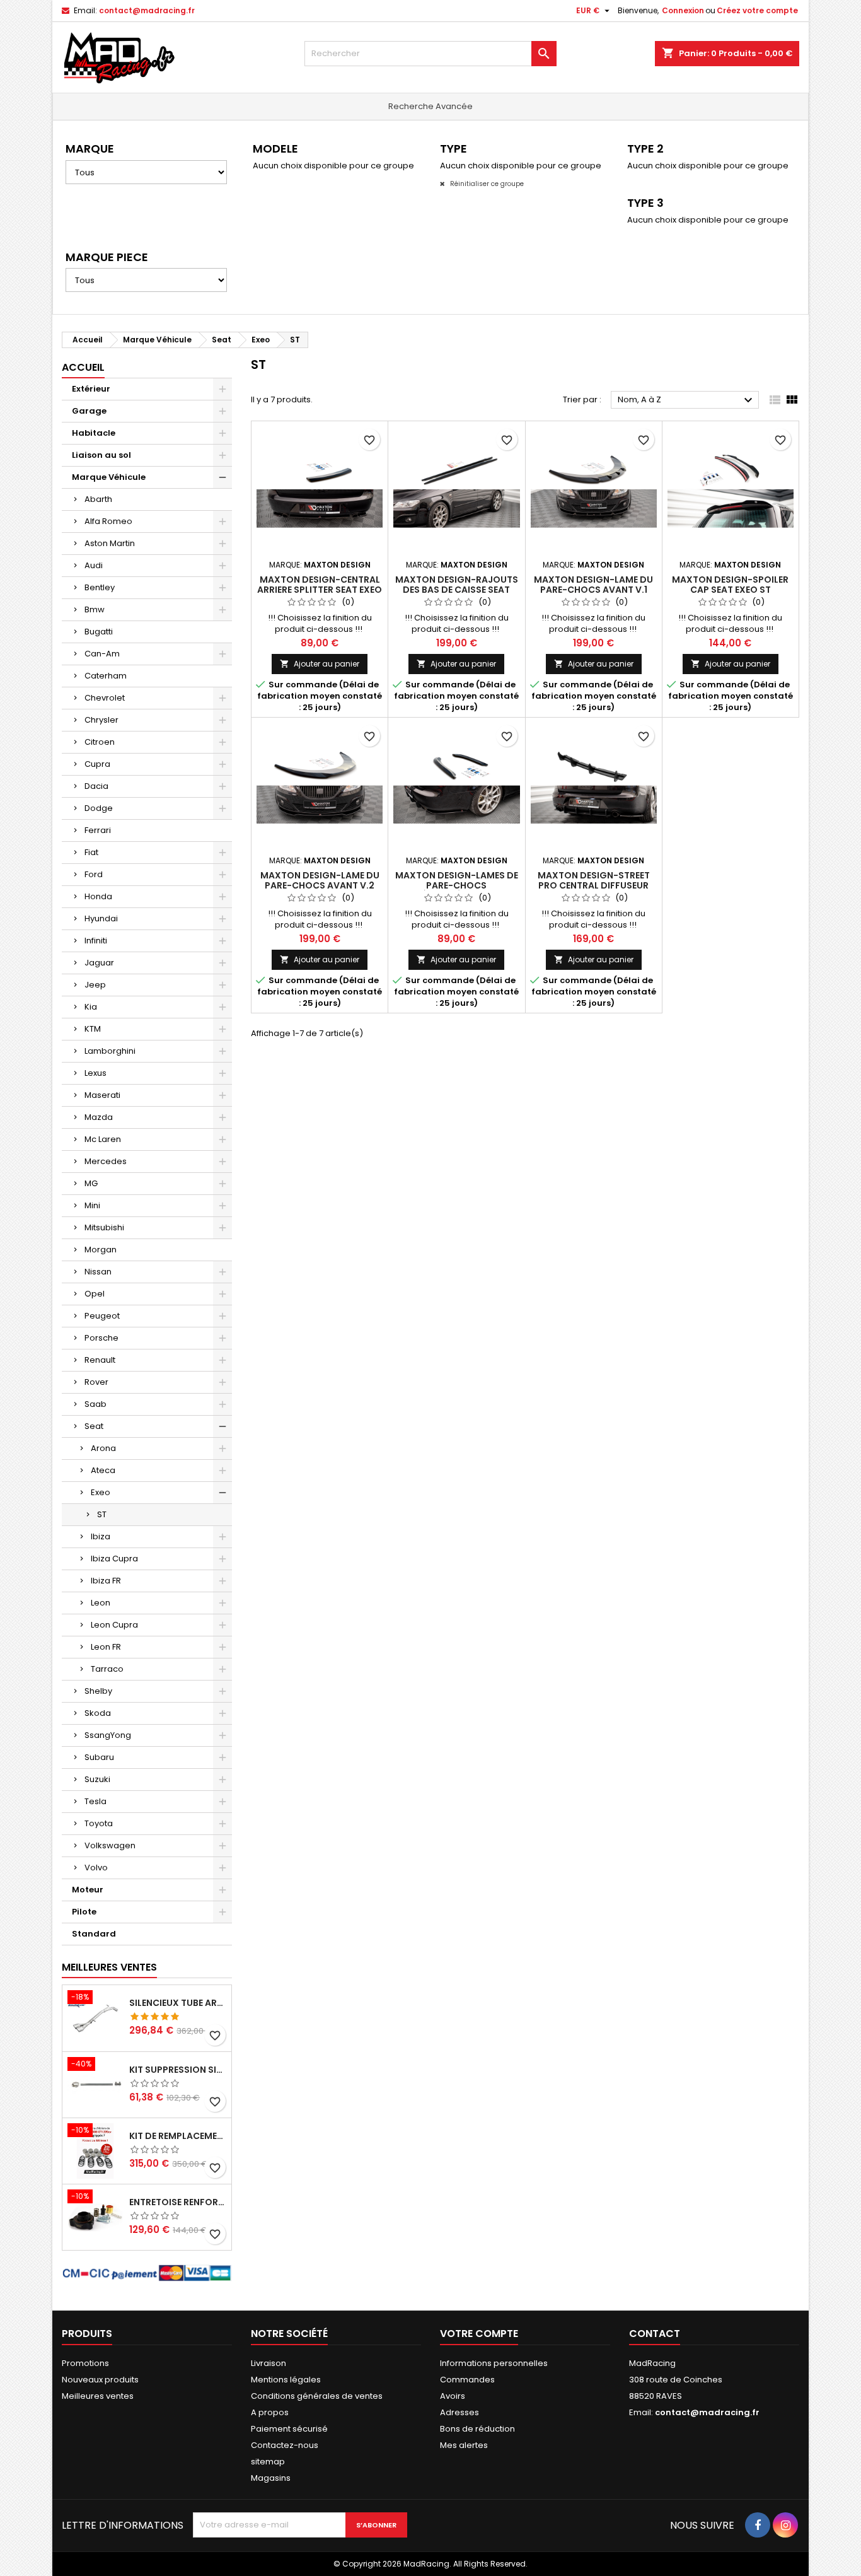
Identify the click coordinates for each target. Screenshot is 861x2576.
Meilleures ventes (98, 2396)
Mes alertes (464, 2445)
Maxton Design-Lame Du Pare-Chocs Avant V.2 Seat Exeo (320, 885)
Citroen (100, 742)
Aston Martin (110, 543)
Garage (89, 411)
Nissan (98, 1272)
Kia (91, 1007)
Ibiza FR (106, 1581)
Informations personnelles (494, 2363)
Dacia (96, 786)
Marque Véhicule (109, 477)
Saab (95, 1404)
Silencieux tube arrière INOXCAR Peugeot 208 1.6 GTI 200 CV (178, 2003)
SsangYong (108, 1735)
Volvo (96, 1868)
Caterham (106, 676)
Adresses (459, 2412)
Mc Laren (103, 1139)
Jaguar (99, 963)
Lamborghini (110, 1051)
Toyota (99, 1823)
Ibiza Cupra (114, 1559)
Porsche (101, 1338)
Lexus (95, 1073)
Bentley (100, 587)
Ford (94, 874)
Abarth (98, 499)
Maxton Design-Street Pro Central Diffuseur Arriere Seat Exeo (594, 885)
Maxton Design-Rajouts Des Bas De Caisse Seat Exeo (457, 590)
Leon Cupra (114, 1625)
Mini (92, 1205)
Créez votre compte (757, 10)
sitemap (268, 2462)
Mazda (99, 1117)
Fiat (91, 852)
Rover (96, 1382)
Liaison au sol (101, 455)
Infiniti (96, 941)
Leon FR (106, 1647)
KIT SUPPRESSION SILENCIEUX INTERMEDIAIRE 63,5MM (178, 2070)
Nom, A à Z (687, 400)
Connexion (683, 10)
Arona (103, 1448)
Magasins (271, 2478)
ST (102, 1514)
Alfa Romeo (108, 521)
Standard (94, 1934)
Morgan (101, 1250)
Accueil (83, 367)
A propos (270, 2412)
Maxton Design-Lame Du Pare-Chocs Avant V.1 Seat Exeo (593, 590)
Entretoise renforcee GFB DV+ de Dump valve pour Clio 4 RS (178, 2202)
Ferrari (98, 830)
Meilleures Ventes (109, 1967)
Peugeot (102, 1316)
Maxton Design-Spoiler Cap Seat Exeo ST (730, 585)
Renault (100, 1360)
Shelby (98, 1691)
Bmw (95, 609)
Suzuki (97, 1779)
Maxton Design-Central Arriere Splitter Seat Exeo (320, 585)
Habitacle (94, 433)
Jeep (95, 985)
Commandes (467, 2380)
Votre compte (479, 2334)
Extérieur (91, 389)
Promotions (85, 2363)
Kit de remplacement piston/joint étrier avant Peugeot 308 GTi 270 (178, 2136)
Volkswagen (110, 1845)
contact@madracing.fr (147, 10)
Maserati (102, 1095)
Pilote (84, 1912)
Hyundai (101, 918)
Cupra (97, 764)
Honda (98, 896)
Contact (655, 2334)
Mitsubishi (104, 1227)
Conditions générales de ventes (317, 2396)
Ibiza (101, 1536)
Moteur (88, 1890)
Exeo (101, 1492)
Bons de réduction (477, 2429)
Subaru (99, 1757)
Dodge (99, 808)
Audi (94, 565)
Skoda (98, 1713)
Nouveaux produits (100, 2380)
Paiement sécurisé (289, 2429)
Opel (95, 1294)
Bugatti (99, 632)
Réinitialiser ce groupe (486, 184)
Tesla (95, 1801)
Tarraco (107, 1669)
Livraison (269, 2363)
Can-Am (102, 654)
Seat (94, 1426)
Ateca (103, 1470)
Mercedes (106, 1161)
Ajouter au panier (320, 664)
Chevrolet (105, 698)
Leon (101, 1603)
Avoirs (453, 2396)
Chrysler (101, 720)
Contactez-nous (285, 2445)
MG (91, 1183)
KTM (93, 1029)
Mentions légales (286, 2380)
